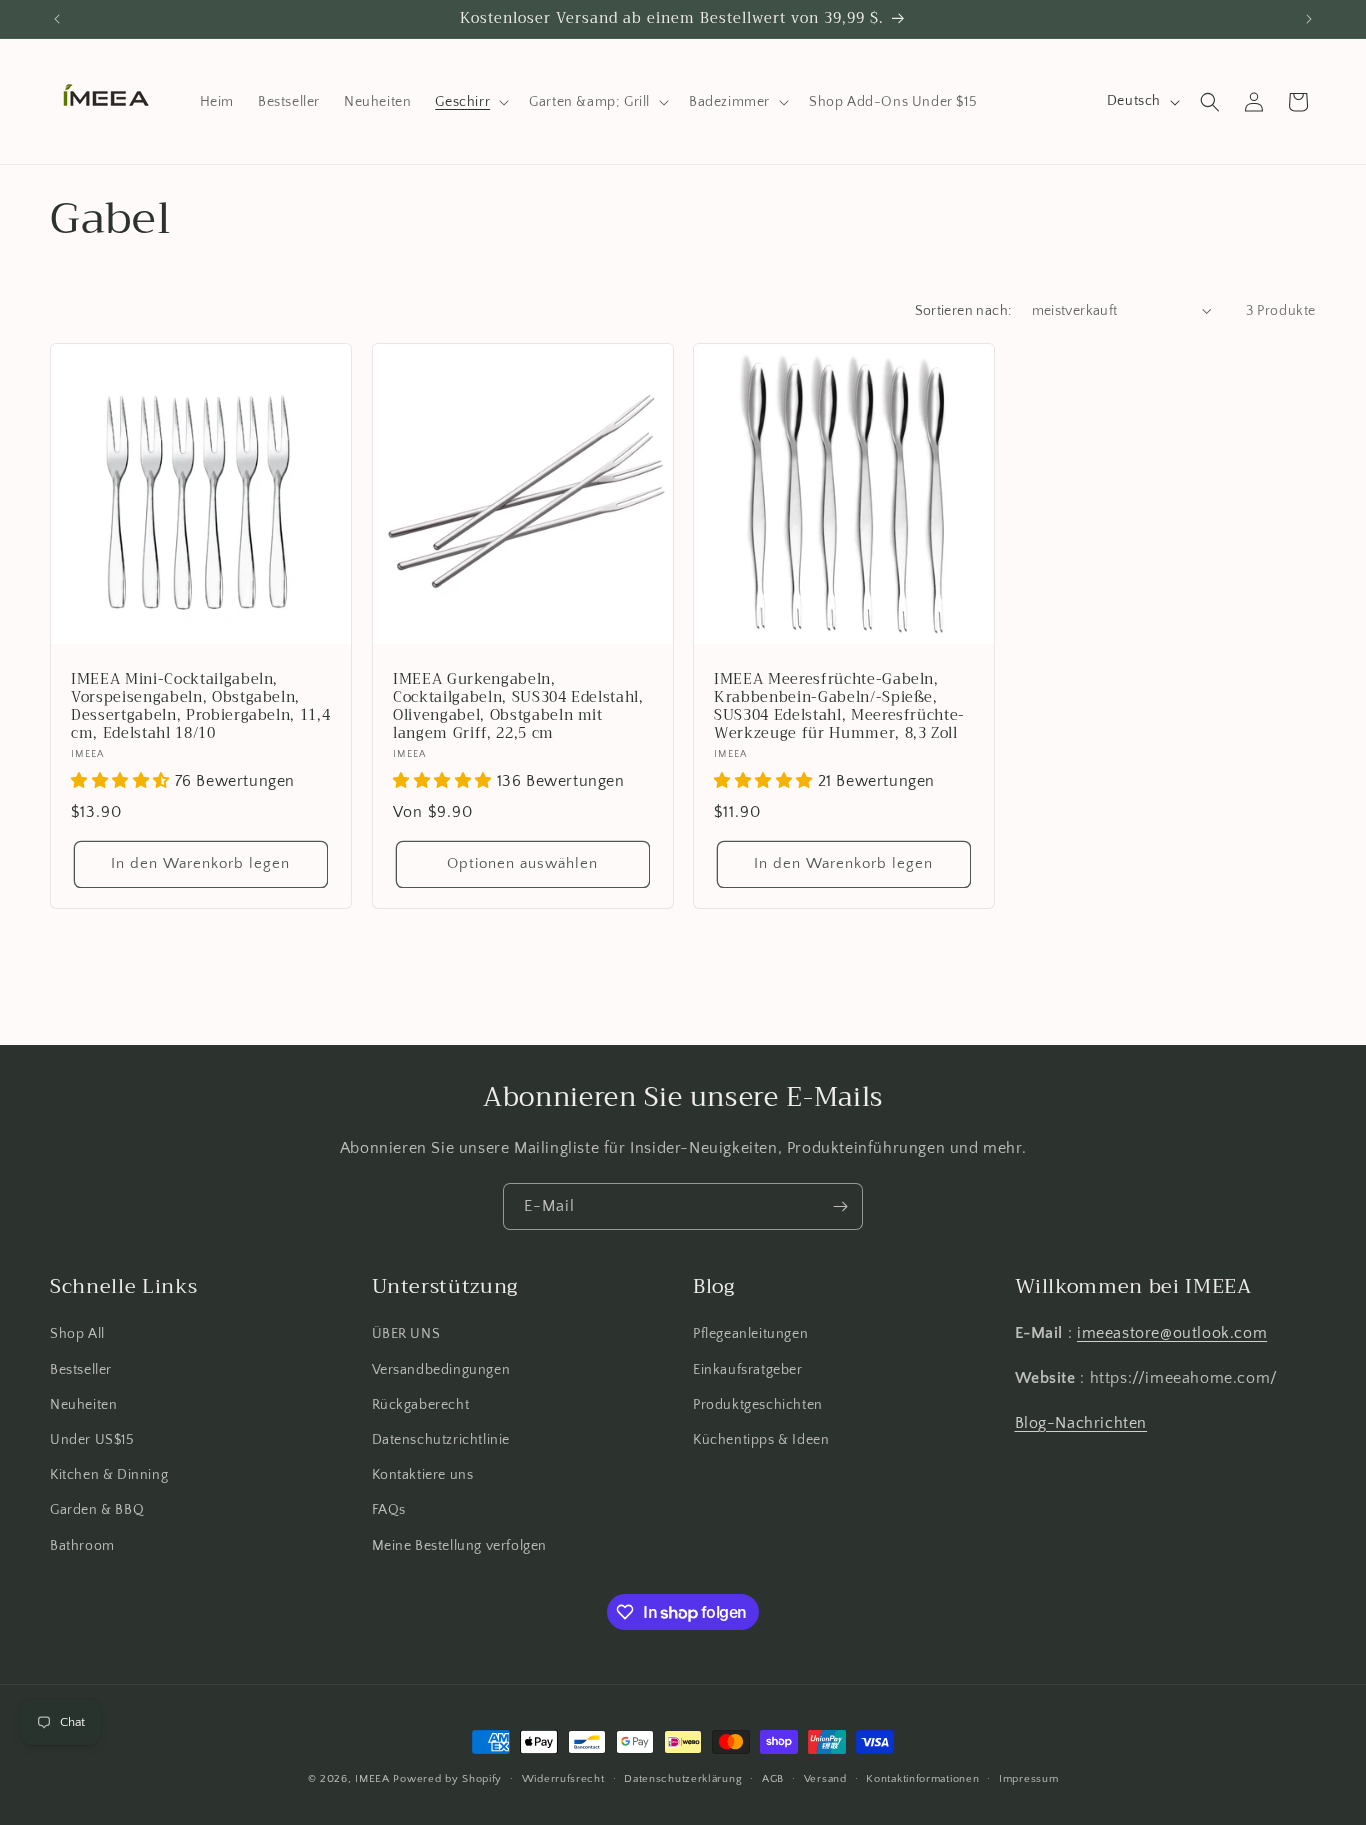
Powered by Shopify (447, 1779)
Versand (825, 1779)
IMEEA (372, 1779)
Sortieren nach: (963, 311)
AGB (773, 1779)
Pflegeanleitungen (750, 1334)
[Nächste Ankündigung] (1309, 19)
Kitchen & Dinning (109, 1475)
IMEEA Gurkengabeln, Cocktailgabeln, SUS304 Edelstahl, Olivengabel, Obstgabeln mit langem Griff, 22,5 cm (518, 707)
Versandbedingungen (441, 1370)
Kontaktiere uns (423, 1475)
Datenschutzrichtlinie (441, 1440)
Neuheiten (83, 1405)
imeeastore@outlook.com (1172, 1333)
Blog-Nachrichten (1081, 1423)
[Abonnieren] (840, 1206)
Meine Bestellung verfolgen (460, 1546)
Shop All (77, 1334)
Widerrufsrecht (563, 1779)
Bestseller (81, 1370)
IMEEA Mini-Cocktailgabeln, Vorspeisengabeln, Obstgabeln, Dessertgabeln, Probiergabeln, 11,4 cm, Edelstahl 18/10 (200, 707)
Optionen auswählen (522, 863)
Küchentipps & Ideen (761, 1440)
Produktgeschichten (758, 1405)
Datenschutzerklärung (683, 1779)
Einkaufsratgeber (748, 1370)
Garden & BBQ (97, 1510)
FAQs (389, 1510)
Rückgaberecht (421, 1405)
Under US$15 (92, 1440)
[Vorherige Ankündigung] (57, 19)
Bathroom (82, 1546)
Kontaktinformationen (922, 1779)
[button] (470, 102)
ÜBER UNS (406, 1334)
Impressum (1028, 1779)
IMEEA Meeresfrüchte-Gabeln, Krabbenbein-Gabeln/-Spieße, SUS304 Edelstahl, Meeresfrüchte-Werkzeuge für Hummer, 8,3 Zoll (839, 707)
